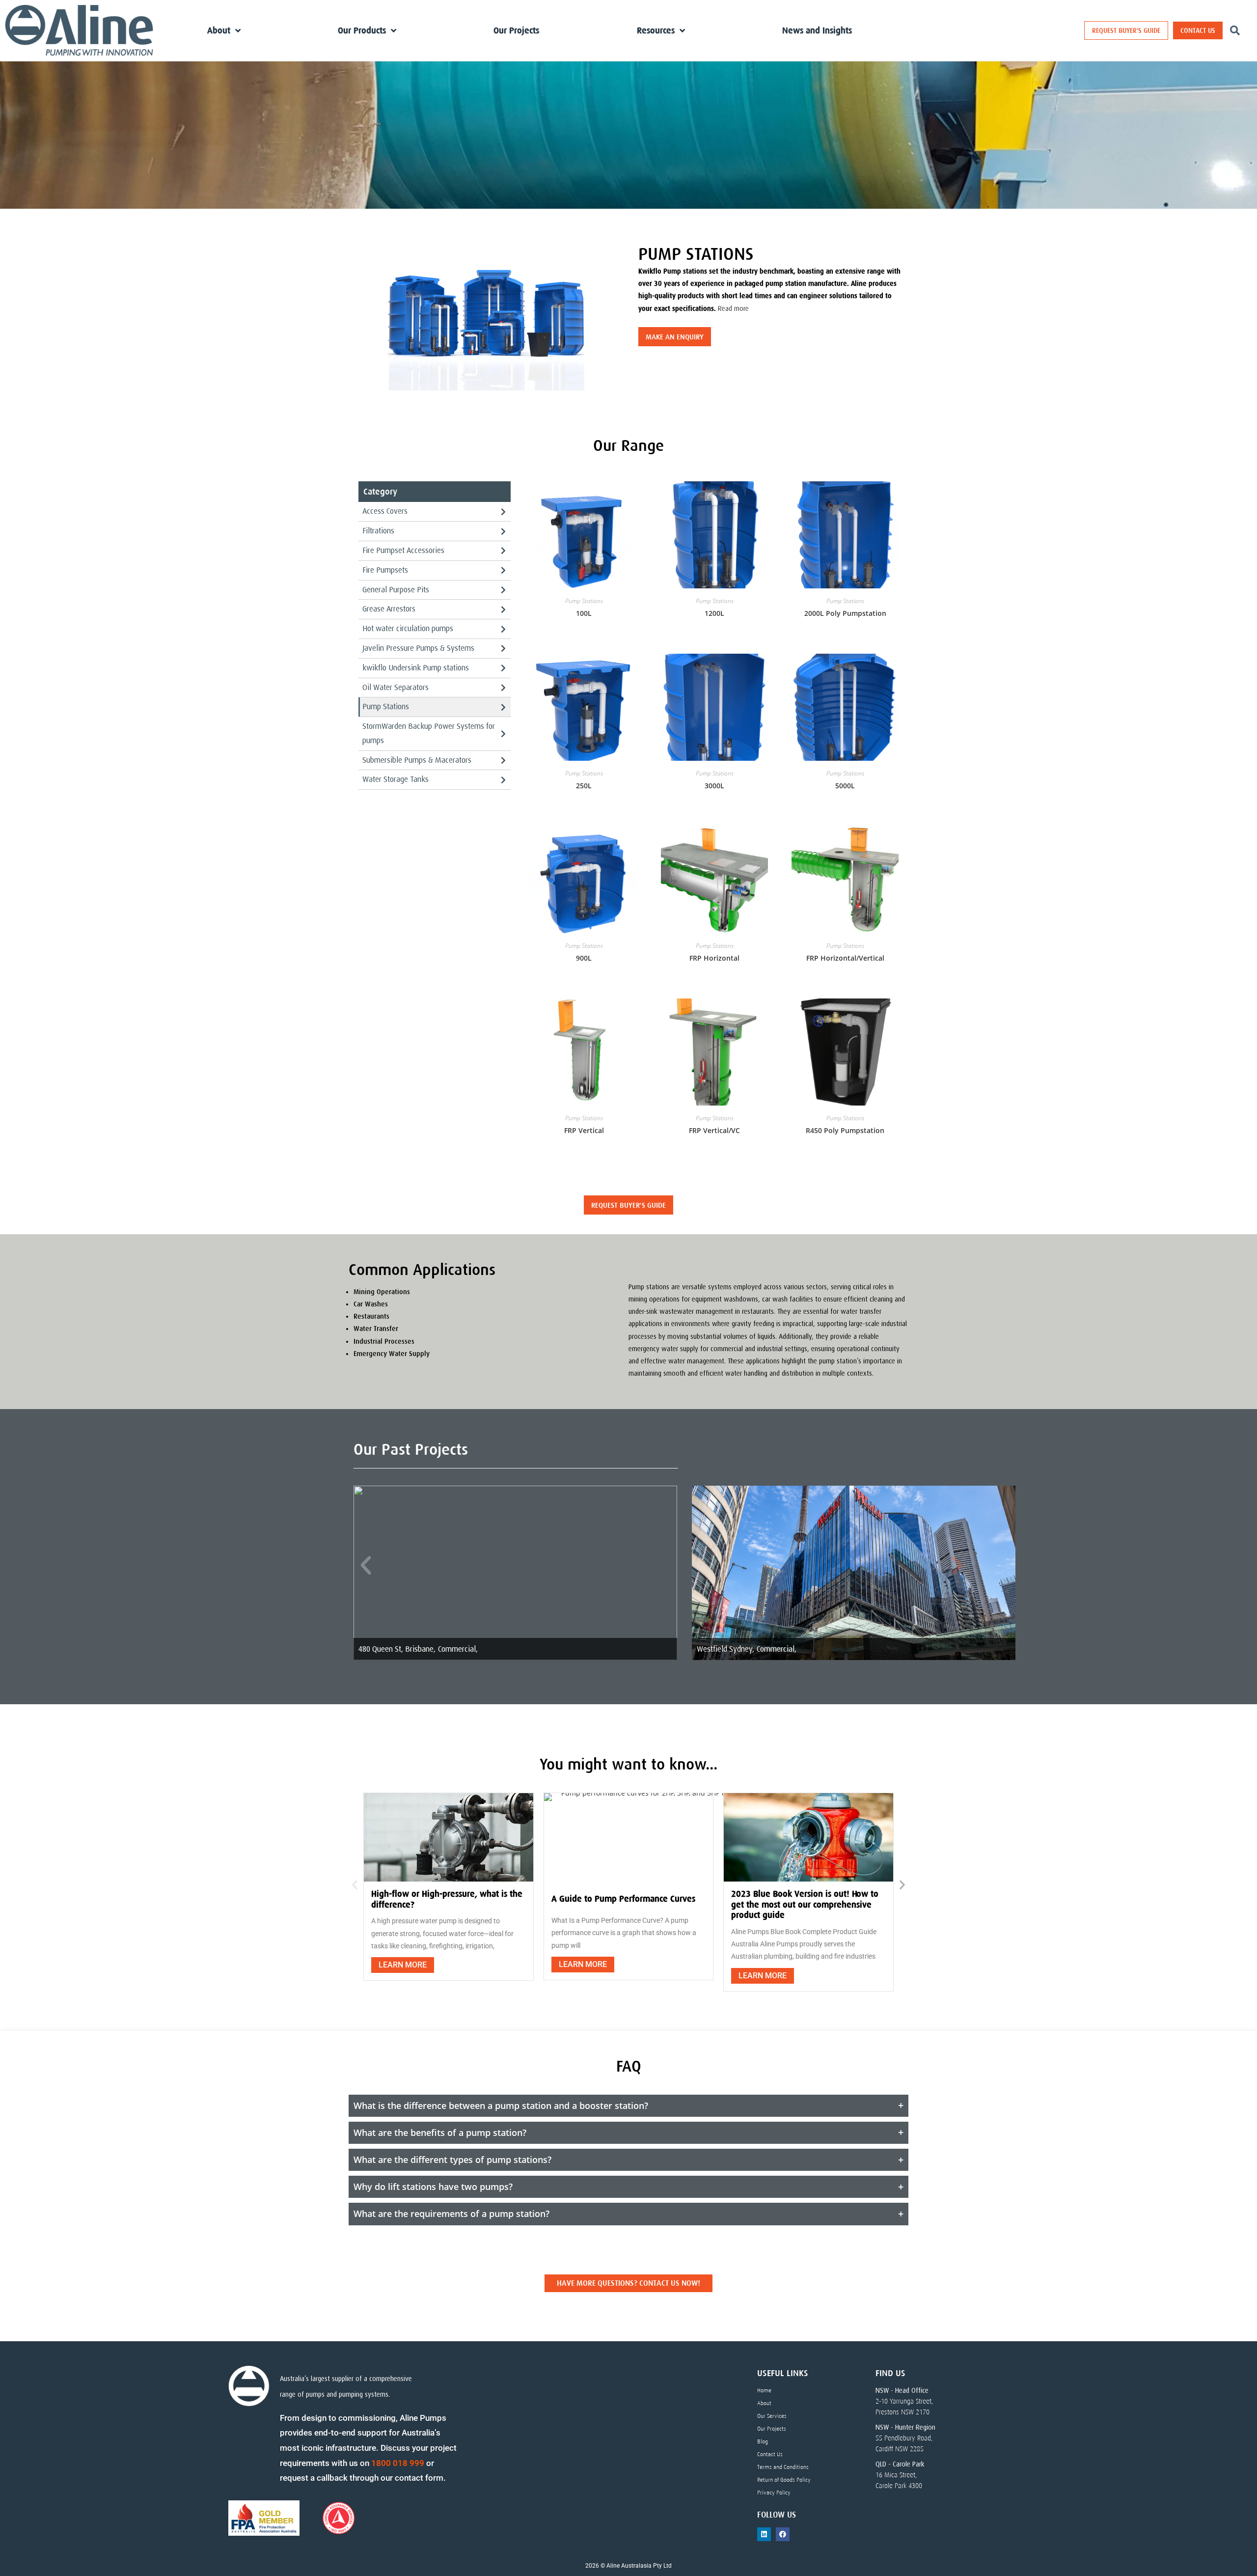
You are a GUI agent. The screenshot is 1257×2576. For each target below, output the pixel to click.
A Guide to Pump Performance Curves (623, 1899)
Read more (733, 308)
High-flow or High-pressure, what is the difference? (447, 1899)
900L (584, 958)
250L (584, 786)
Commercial (457, 1649)
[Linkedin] (764, 2534)
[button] (366, 1566)
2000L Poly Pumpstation (845, 613)
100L (584, 613)
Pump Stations (584, 601)
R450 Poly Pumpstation (845, 1130)
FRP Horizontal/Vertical (845, 958)
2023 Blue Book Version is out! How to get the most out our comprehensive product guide (805, 1904)
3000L (714, 786)
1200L (714, 613)
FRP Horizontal (714, 958)
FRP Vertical (584, 1130)
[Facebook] (783, 2534)
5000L (845, 786)
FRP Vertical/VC (714, 1130)
